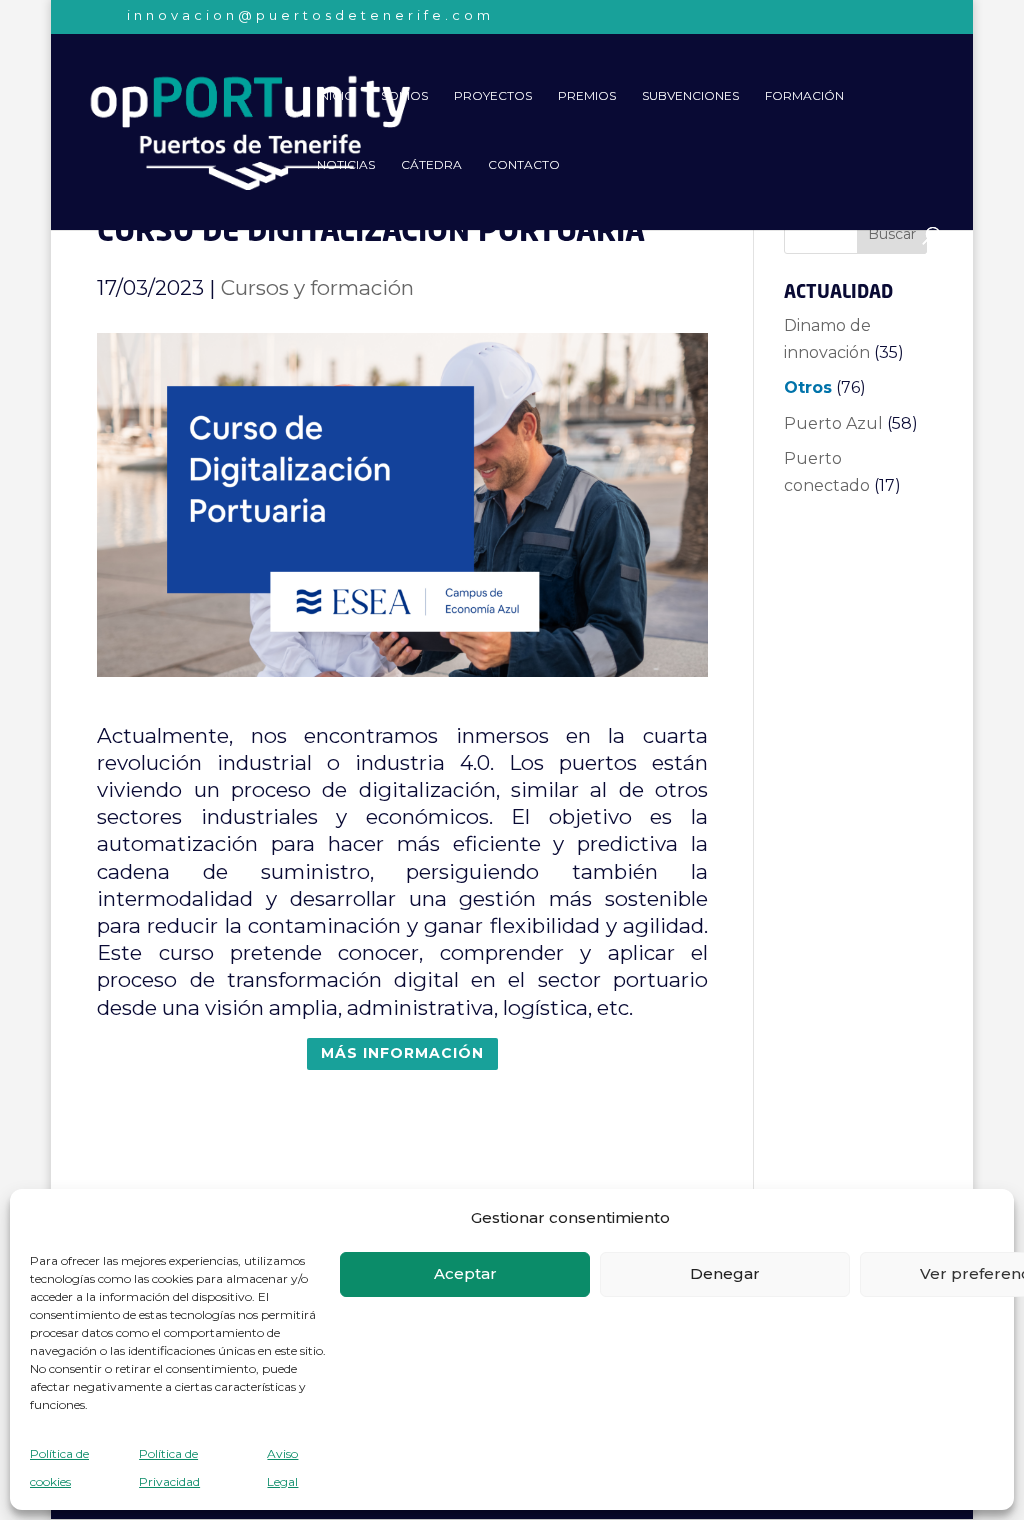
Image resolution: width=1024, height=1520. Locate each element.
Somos (404, 96)
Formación (804, 96)
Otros (808, 387)
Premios (587, 96)
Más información (402, 1053)
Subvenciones (690, 96)
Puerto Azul (833, 423)
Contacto (524, 165)
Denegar (725, 1273)
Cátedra (431, 165)
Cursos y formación (317, 287)
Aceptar (465, 1273)
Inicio (336, 96)
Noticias (346, 165)
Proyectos (493, 96)
